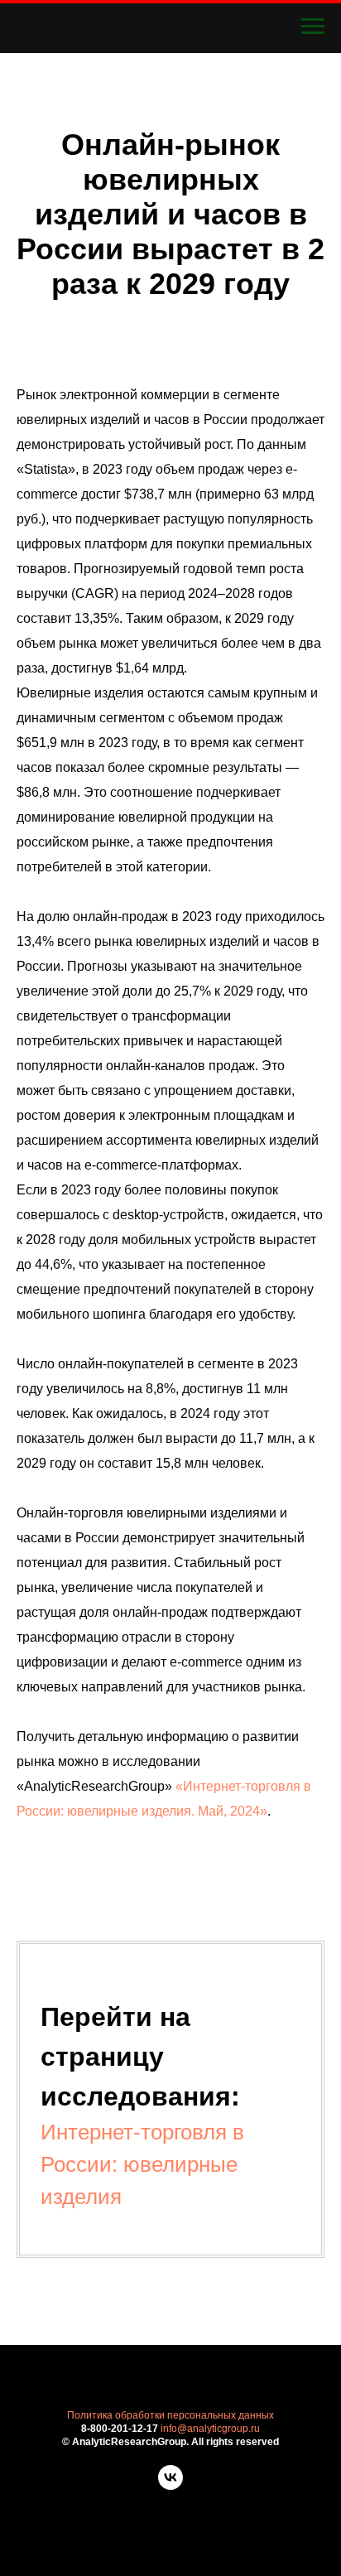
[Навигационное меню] (313, 27)
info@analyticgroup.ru (210, 2429)
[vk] (170, 2485)
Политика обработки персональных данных (170, 2415)
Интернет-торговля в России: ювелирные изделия (142, 2164)
